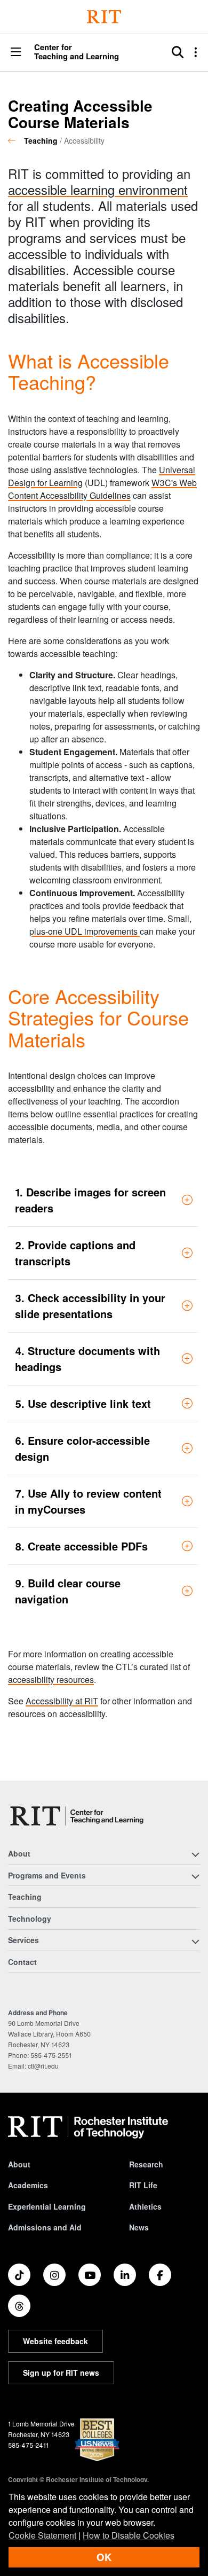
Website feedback (55, 2341)
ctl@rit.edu (43, 2066)
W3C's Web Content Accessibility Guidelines (102, 489)
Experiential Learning (47, 2206)
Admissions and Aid (45, 2227)
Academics (28, 2185)
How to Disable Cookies (129, 2535)
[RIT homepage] (88, 2127)
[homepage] (16, 140)
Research (146, 2164)
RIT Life (143, 2185)
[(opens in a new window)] (19, 2275)
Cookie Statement (42, 2535)
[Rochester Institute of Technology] (104, 17)
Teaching (41, 140)
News (139, 2227)
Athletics (145, 2206)
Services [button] (23, 1940)
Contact (22, 1962)
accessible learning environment (98, 189)
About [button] (19, 1853)
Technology (30, 1919)
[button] (16, 53)
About (19, 2164)
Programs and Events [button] (47, 1875)
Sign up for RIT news (61, 2373)
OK (104, 2557)
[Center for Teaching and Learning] (79, 1816)
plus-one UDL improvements (85, 931)
